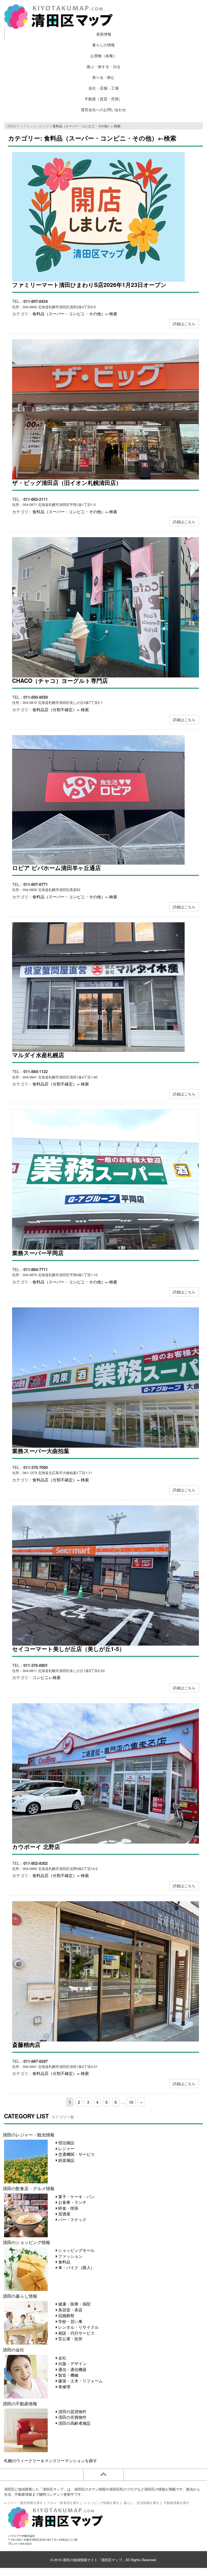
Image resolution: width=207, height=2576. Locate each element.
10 (131, 2102)
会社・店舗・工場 (103, 88)
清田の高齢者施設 (74, 2423)
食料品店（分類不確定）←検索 (61, 709)
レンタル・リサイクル (78, 2327)
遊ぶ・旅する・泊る (103, 66)
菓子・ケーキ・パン (76, 2196)
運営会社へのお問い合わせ (103, 110)
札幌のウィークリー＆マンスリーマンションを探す (51, 2460)
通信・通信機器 (72, 2369)
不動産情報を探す (177, 2503)
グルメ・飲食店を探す (63, 2503)
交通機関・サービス (76, 2154)
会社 (62, 2358)
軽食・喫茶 (68, 2208)
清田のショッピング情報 (26, 2242)
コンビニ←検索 (46, 1677)
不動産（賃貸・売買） (103, 99)
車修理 (64, 2387)
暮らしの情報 (103, 45)
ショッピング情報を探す (102, 2503)
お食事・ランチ (72, 2202)
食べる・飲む (103, 77)
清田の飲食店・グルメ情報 (29, 2188)
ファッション (70, 2256)
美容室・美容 (70, 2310)
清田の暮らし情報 (20, 2296)
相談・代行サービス (76, 2333)
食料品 (64, 2262)
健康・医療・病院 (74, 2304)
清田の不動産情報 (20, 2403)
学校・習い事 (70, 2321)
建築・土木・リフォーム (80, 2381)
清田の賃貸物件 (72, 2411)
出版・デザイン (72, 2363)
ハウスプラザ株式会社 (22, 2536)
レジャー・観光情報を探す (23, 2503)
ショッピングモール (76, 2250)
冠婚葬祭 (66, 2315)
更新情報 (104, 34)
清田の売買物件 (72, 2417)
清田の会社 (13, 2349)
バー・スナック (72, 2219)
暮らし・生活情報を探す (142, 2503)
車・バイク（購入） (76, 2267)
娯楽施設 (66, 2160)
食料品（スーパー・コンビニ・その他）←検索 (75, 314)
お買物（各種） (103, 56)
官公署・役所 (70, 2339)
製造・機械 (68, 2375)
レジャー (66, 2148)
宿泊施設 (66, 2142)
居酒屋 (64, 2214)
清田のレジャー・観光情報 (29, 2135)
